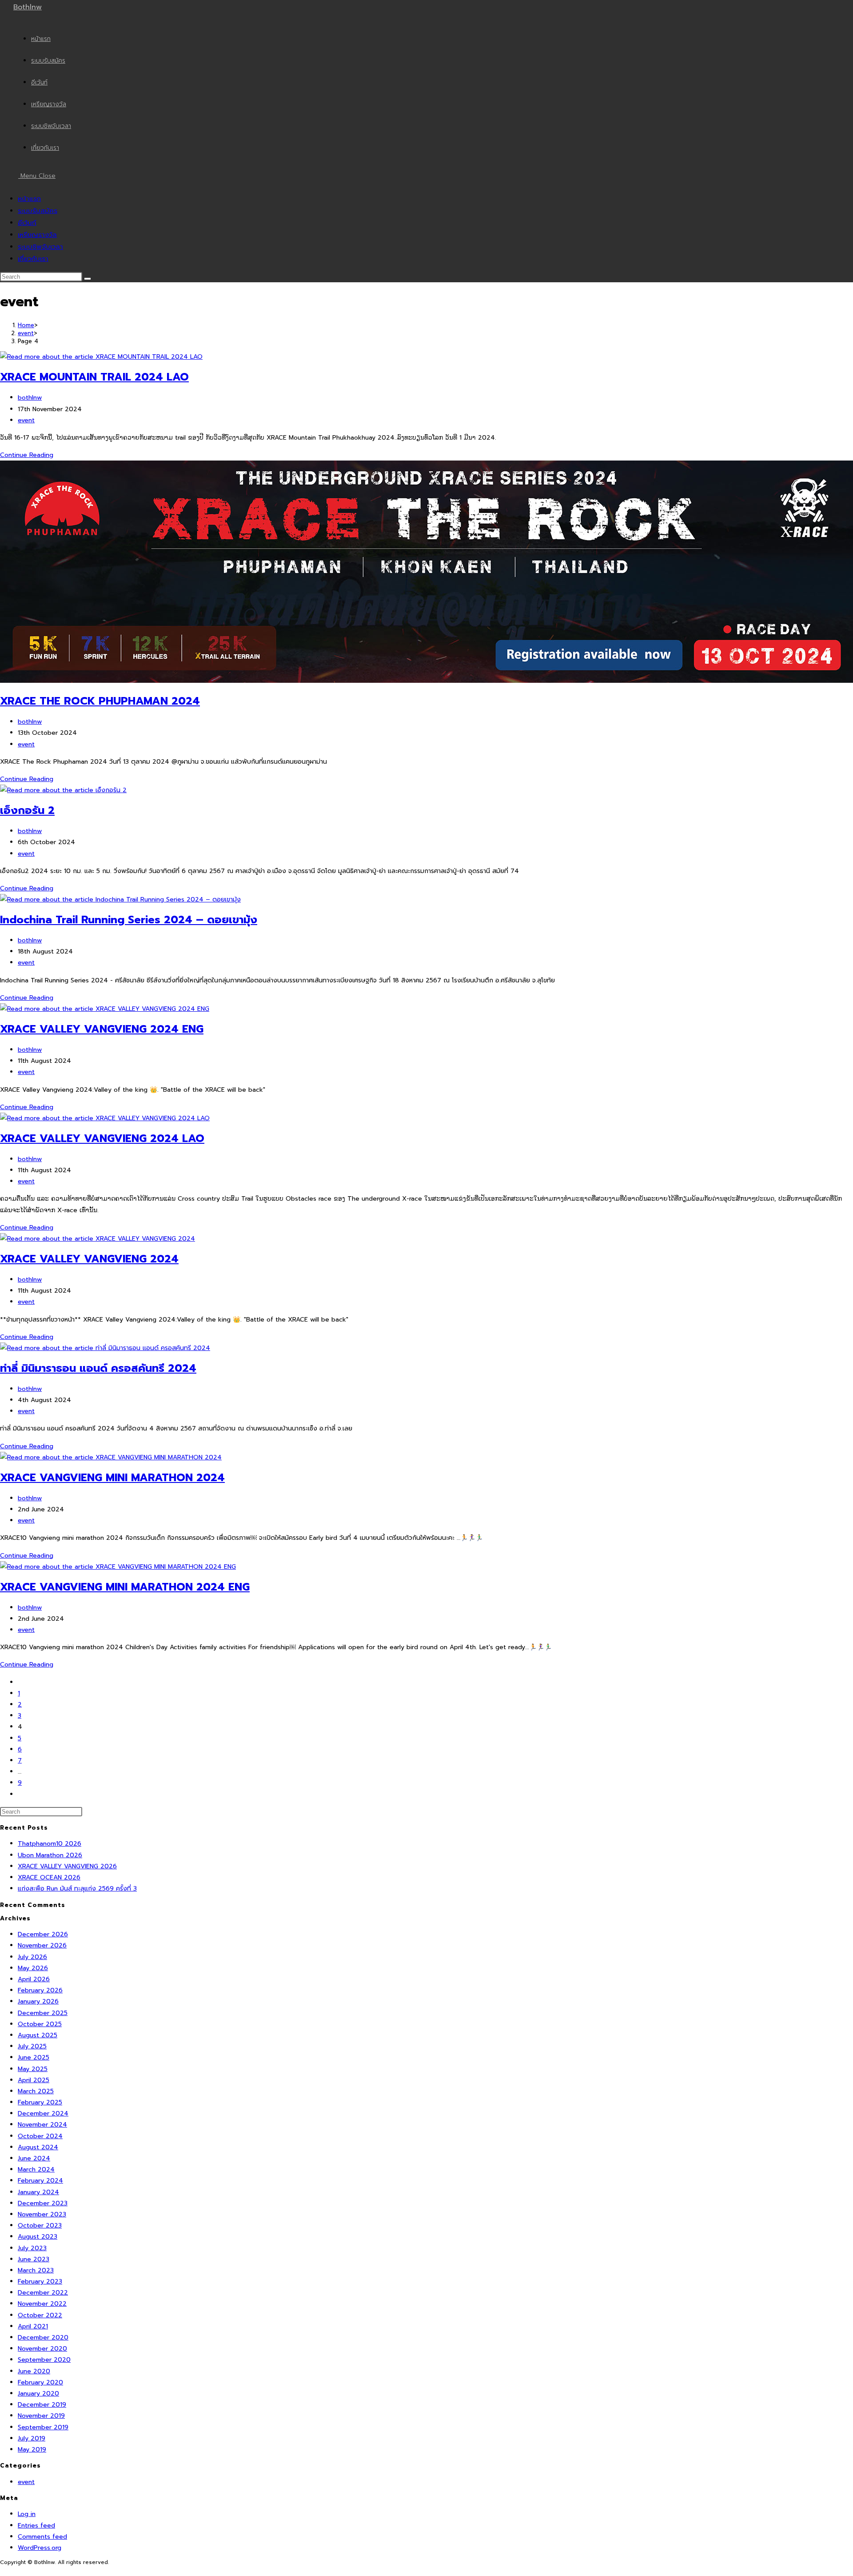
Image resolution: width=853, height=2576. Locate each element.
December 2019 (42, 2405)
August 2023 (38, 2237)
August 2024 (38, 2147)
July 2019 (32, 2438)
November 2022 (42, 2304)
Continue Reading (29, 455)
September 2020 (44, 2360)
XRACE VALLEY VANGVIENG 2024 (89, 1259)
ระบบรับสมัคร (38, 211)
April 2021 (33, 2326)
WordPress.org (40, 2548)
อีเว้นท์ (27, 223)
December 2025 (43, 2013)
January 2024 (38, 2192)
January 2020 (38, 2394)
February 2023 (40, 2282)
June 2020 (34, 2371)
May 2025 (33, 2069)
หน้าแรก (29, 199)
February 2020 (40, 2382)
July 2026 (32, 1957)
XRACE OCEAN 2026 (49, 1877)
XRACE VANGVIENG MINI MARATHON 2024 (112, 1478)
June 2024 (34, 2158)
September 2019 (43, 2427)
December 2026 (43, 1934)
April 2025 (34, 2080)
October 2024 (40, 2136)
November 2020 (42, 2349)
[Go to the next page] (20, 1794)
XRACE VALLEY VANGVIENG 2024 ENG (102, 1029)
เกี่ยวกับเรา (33, 259)
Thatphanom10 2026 (50, 1844)
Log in (27, 2514)
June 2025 (34, 2057)
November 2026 (42, 1945)
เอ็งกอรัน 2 (27, 810)
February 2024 (40, 2181)
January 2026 (38, 2001)
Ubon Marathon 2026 (50, 1855)
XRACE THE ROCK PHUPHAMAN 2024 (100, 701)
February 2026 (40, 1990)
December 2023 (43, 2203)
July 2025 (32, 2046)
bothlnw (30, 398)
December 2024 (43, 2113)
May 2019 (32, 2450)
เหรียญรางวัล (37, 235)
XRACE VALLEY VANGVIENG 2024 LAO (102, 1138)
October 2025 (40, 2024)
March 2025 (36, 2091)
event (26, 420)
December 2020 (43, 2338)
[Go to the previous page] (20, 1682)
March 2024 (36, 2169)
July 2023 (32, 2248)
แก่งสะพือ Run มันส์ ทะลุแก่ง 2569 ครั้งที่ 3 (77, 1889)
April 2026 (34, 1979)
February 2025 (40, 2102)
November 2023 (42, 2214)
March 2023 (36, 2270)
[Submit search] (88, 279)
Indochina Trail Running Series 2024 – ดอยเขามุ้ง (129, 920)
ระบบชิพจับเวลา (40, 247)
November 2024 (42, 2125)
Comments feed (42, 2537)
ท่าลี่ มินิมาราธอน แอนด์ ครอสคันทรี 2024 (98, 1368)
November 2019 (41, 2416)
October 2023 (40, 2225)
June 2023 (34, 2259)
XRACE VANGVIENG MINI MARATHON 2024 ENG (125, 1587)
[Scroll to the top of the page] (2, 2570)
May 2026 (33, 1968)
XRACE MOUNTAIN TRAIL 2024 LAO (94, 377)
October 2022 (40, 2315)
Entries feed (36, 2526)
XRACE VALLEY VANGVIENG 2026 (67, 1866)
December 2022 (43, 2293)
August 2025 (38, 2035)
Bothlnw (28, 7)
